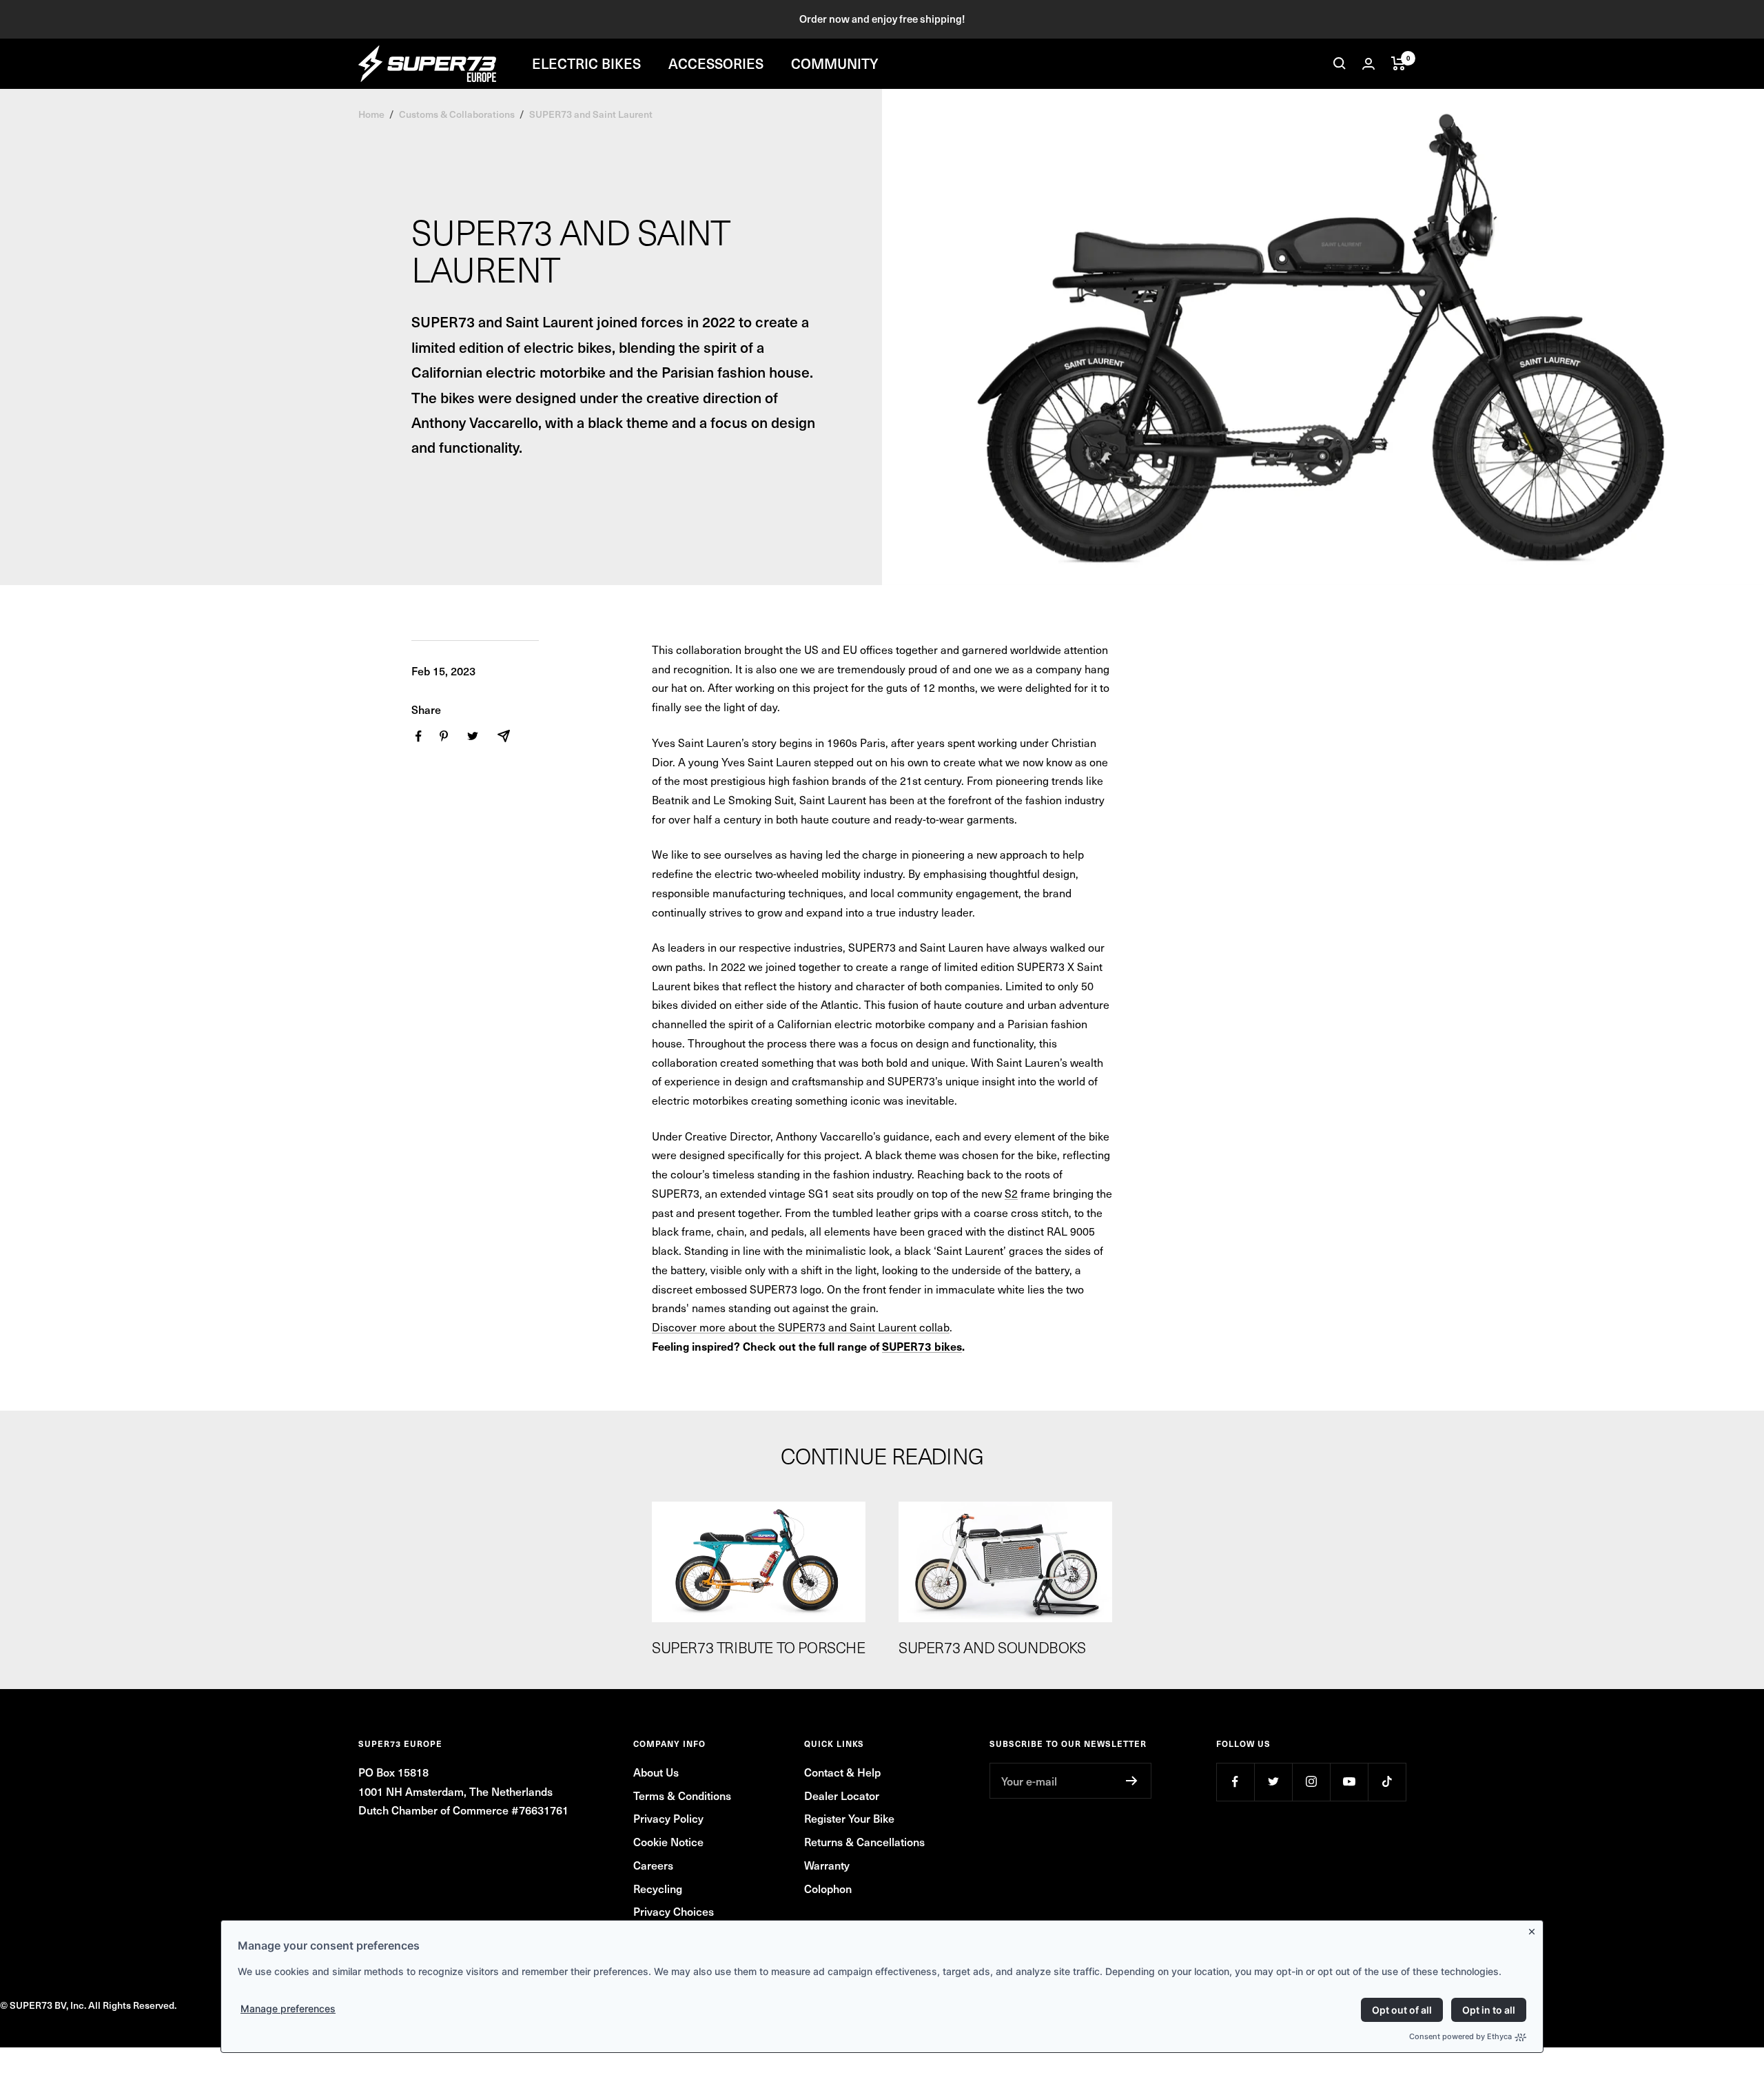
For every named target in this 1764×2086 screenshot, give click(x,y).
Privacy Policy (668, 1818)
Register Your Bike (849, 1818)
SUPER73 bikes (922, 1346)
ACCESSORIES (716, 63)
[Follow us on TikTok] (1387, 1782)
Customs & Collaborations (457, 114)
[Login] (1368, 64)
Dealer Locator (842, 1795)
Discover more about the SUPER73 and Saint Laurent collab (801, 1327)
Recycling (658, 1888)
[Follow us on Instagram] (1311, 1782)
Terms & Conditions (682, 1795)
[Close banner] (1535, 1929)
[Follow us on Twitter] (1273, 1782)
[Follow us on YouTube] (1349, 1782)
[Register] (1132, 1781)
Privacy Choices (674, 1911)
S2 (1011, 1193)
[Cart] (1398, 63)
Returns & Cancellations (864, 1841)
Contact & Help (842, 1772)
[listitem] (419, 736)
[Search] (1340, 63)
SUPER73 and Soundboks (992, 1647)
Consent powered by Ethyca (1460, 2036)
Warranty (827, 1865)
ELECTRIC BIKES (586, 63)
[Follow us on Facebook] (1235, 1782)
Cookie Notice (668, 1841)
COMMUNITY (835, 63)
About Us (656, 1772)
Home (371, 114)
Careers (653, 1865)
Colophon (828, 1888)
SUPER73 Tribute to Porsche (759, 1647)
